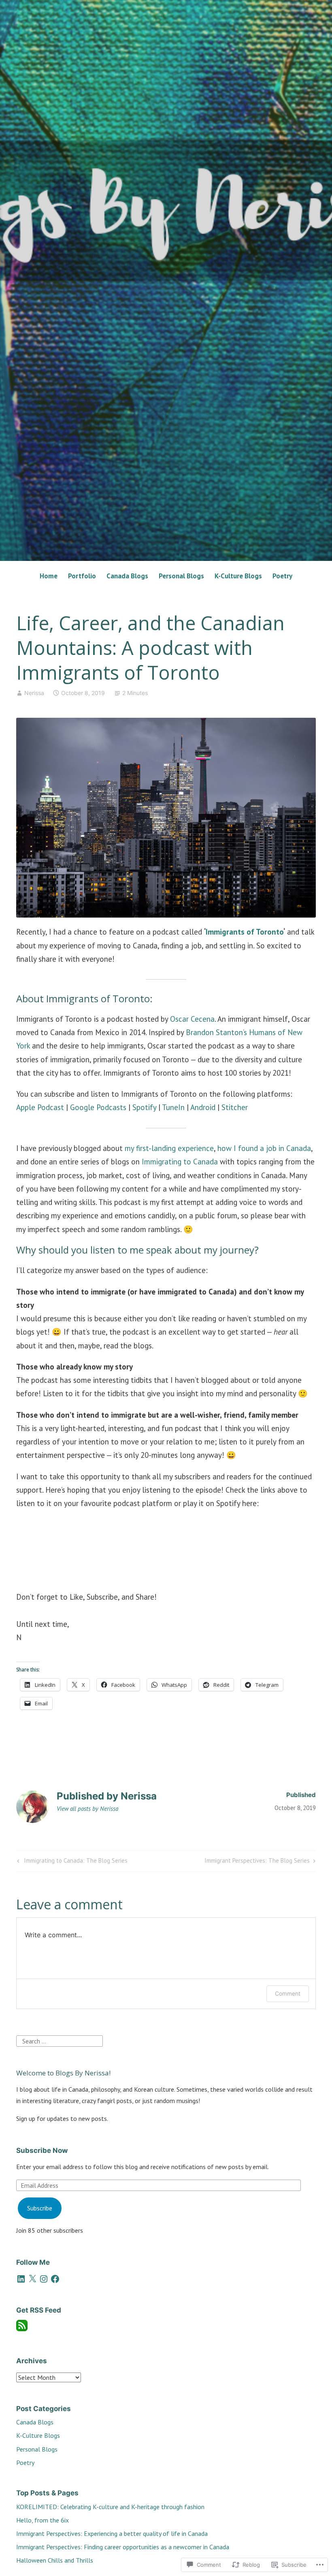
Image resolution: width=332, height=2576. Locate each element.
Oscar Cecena (192, 1019)
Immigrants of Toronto (245, 932)
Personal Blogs (181, 576)
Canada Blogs (127, 576)
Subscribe (40, 2208)
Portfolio (82, 576)
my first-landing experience (169, 1148)
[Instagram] (44, 2279)
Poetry (282, 576)
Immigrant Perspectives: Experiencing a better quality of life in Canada (112, 2533)
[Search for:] (60, 2040)
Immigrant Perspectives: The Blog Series (257, 1862)
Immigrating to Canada (180, 1162)
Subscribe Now (42, 2150)
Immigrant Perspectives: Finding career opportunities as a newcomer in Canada (123, 2547)
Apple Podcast (40, 1107)
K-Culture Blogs (238, 576)
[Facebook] (55, 2279)
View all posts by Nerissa (87, 1809)
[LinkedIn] (21, 2279)
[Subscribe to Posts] (22, 2329)
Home (49, 576)
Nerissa (34, 693)
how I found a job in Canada (264, 1148)
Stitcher (235, 1107)
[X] (32, 2279)
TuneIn (173, 1107)
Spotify (144, 1107)
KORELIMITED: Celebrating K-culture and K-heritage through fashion (110, 2507)
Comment (288, 1993)
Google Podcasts (98, 1107)
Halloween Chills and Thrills (55, 2560)
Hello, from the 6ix (43, 2520)
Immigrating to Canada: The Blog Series (71, 1862)
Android (203, 1107)
